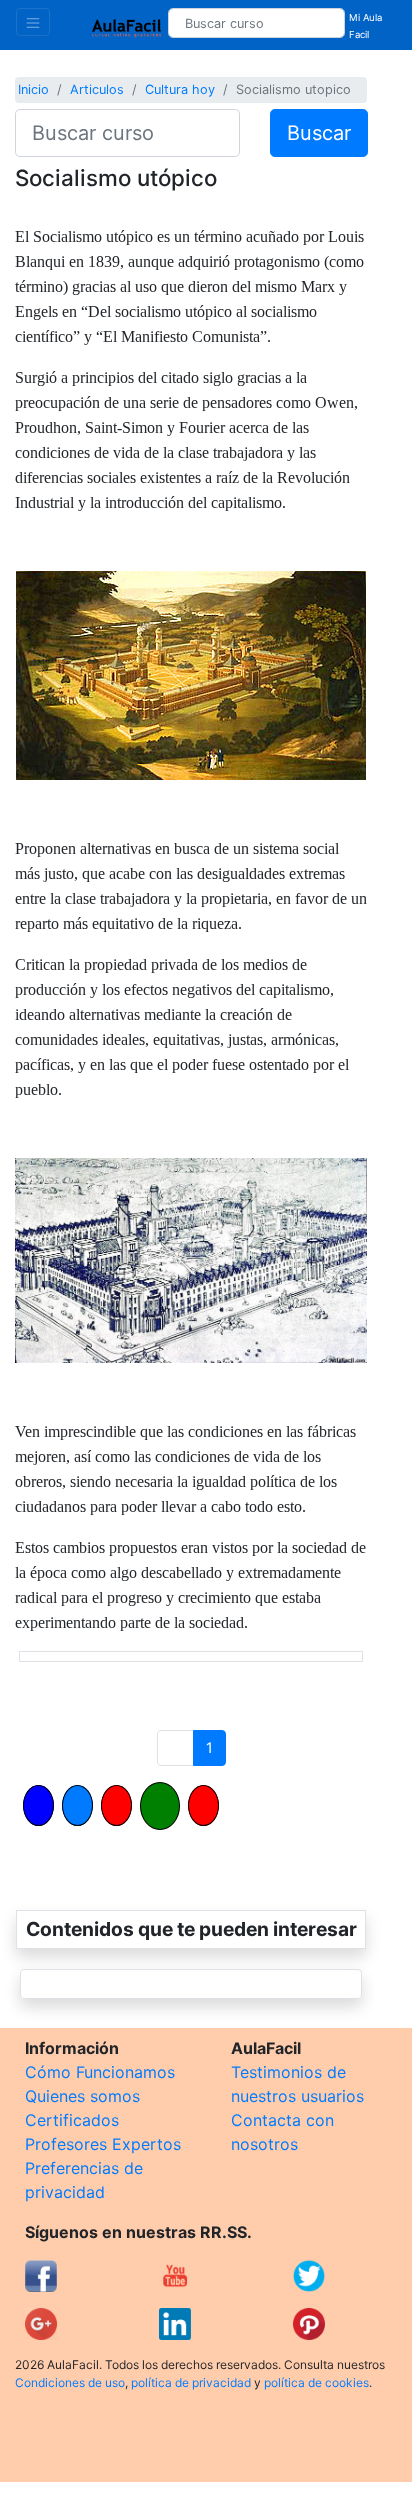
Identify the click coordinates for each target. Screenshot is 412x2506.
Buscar (319, 133)
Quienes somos (82, 2096)
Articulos (97, 89)
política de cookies (316, 2382)
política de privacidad (191, 2382)
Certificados (72, 2120)
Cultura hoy (180, 89)
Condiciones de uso (70, 2382)
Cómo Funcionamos (100, 2072)
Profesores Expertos (103, 2144)
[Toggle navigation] (33, 22)
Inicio (33, 89)
